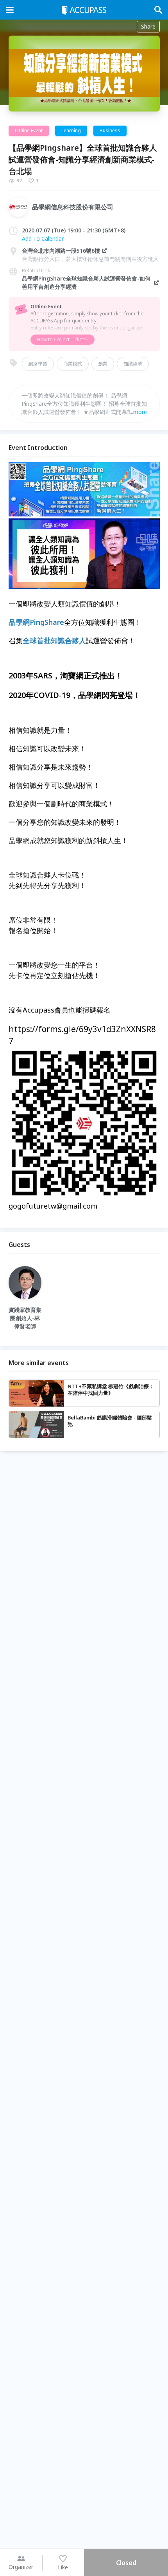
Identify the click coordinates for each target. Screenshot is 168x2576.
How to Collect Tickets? (63, 339)
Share (148, 26)
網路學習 (38, 364)
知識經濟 (133, 364)
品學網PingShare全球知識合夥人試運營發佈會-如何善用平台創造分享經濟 (86, 282)
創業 (103, 364)
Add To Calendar (43, 238)
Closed (126, 2563)
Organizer (21, 2567)
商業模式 (73, 364)
